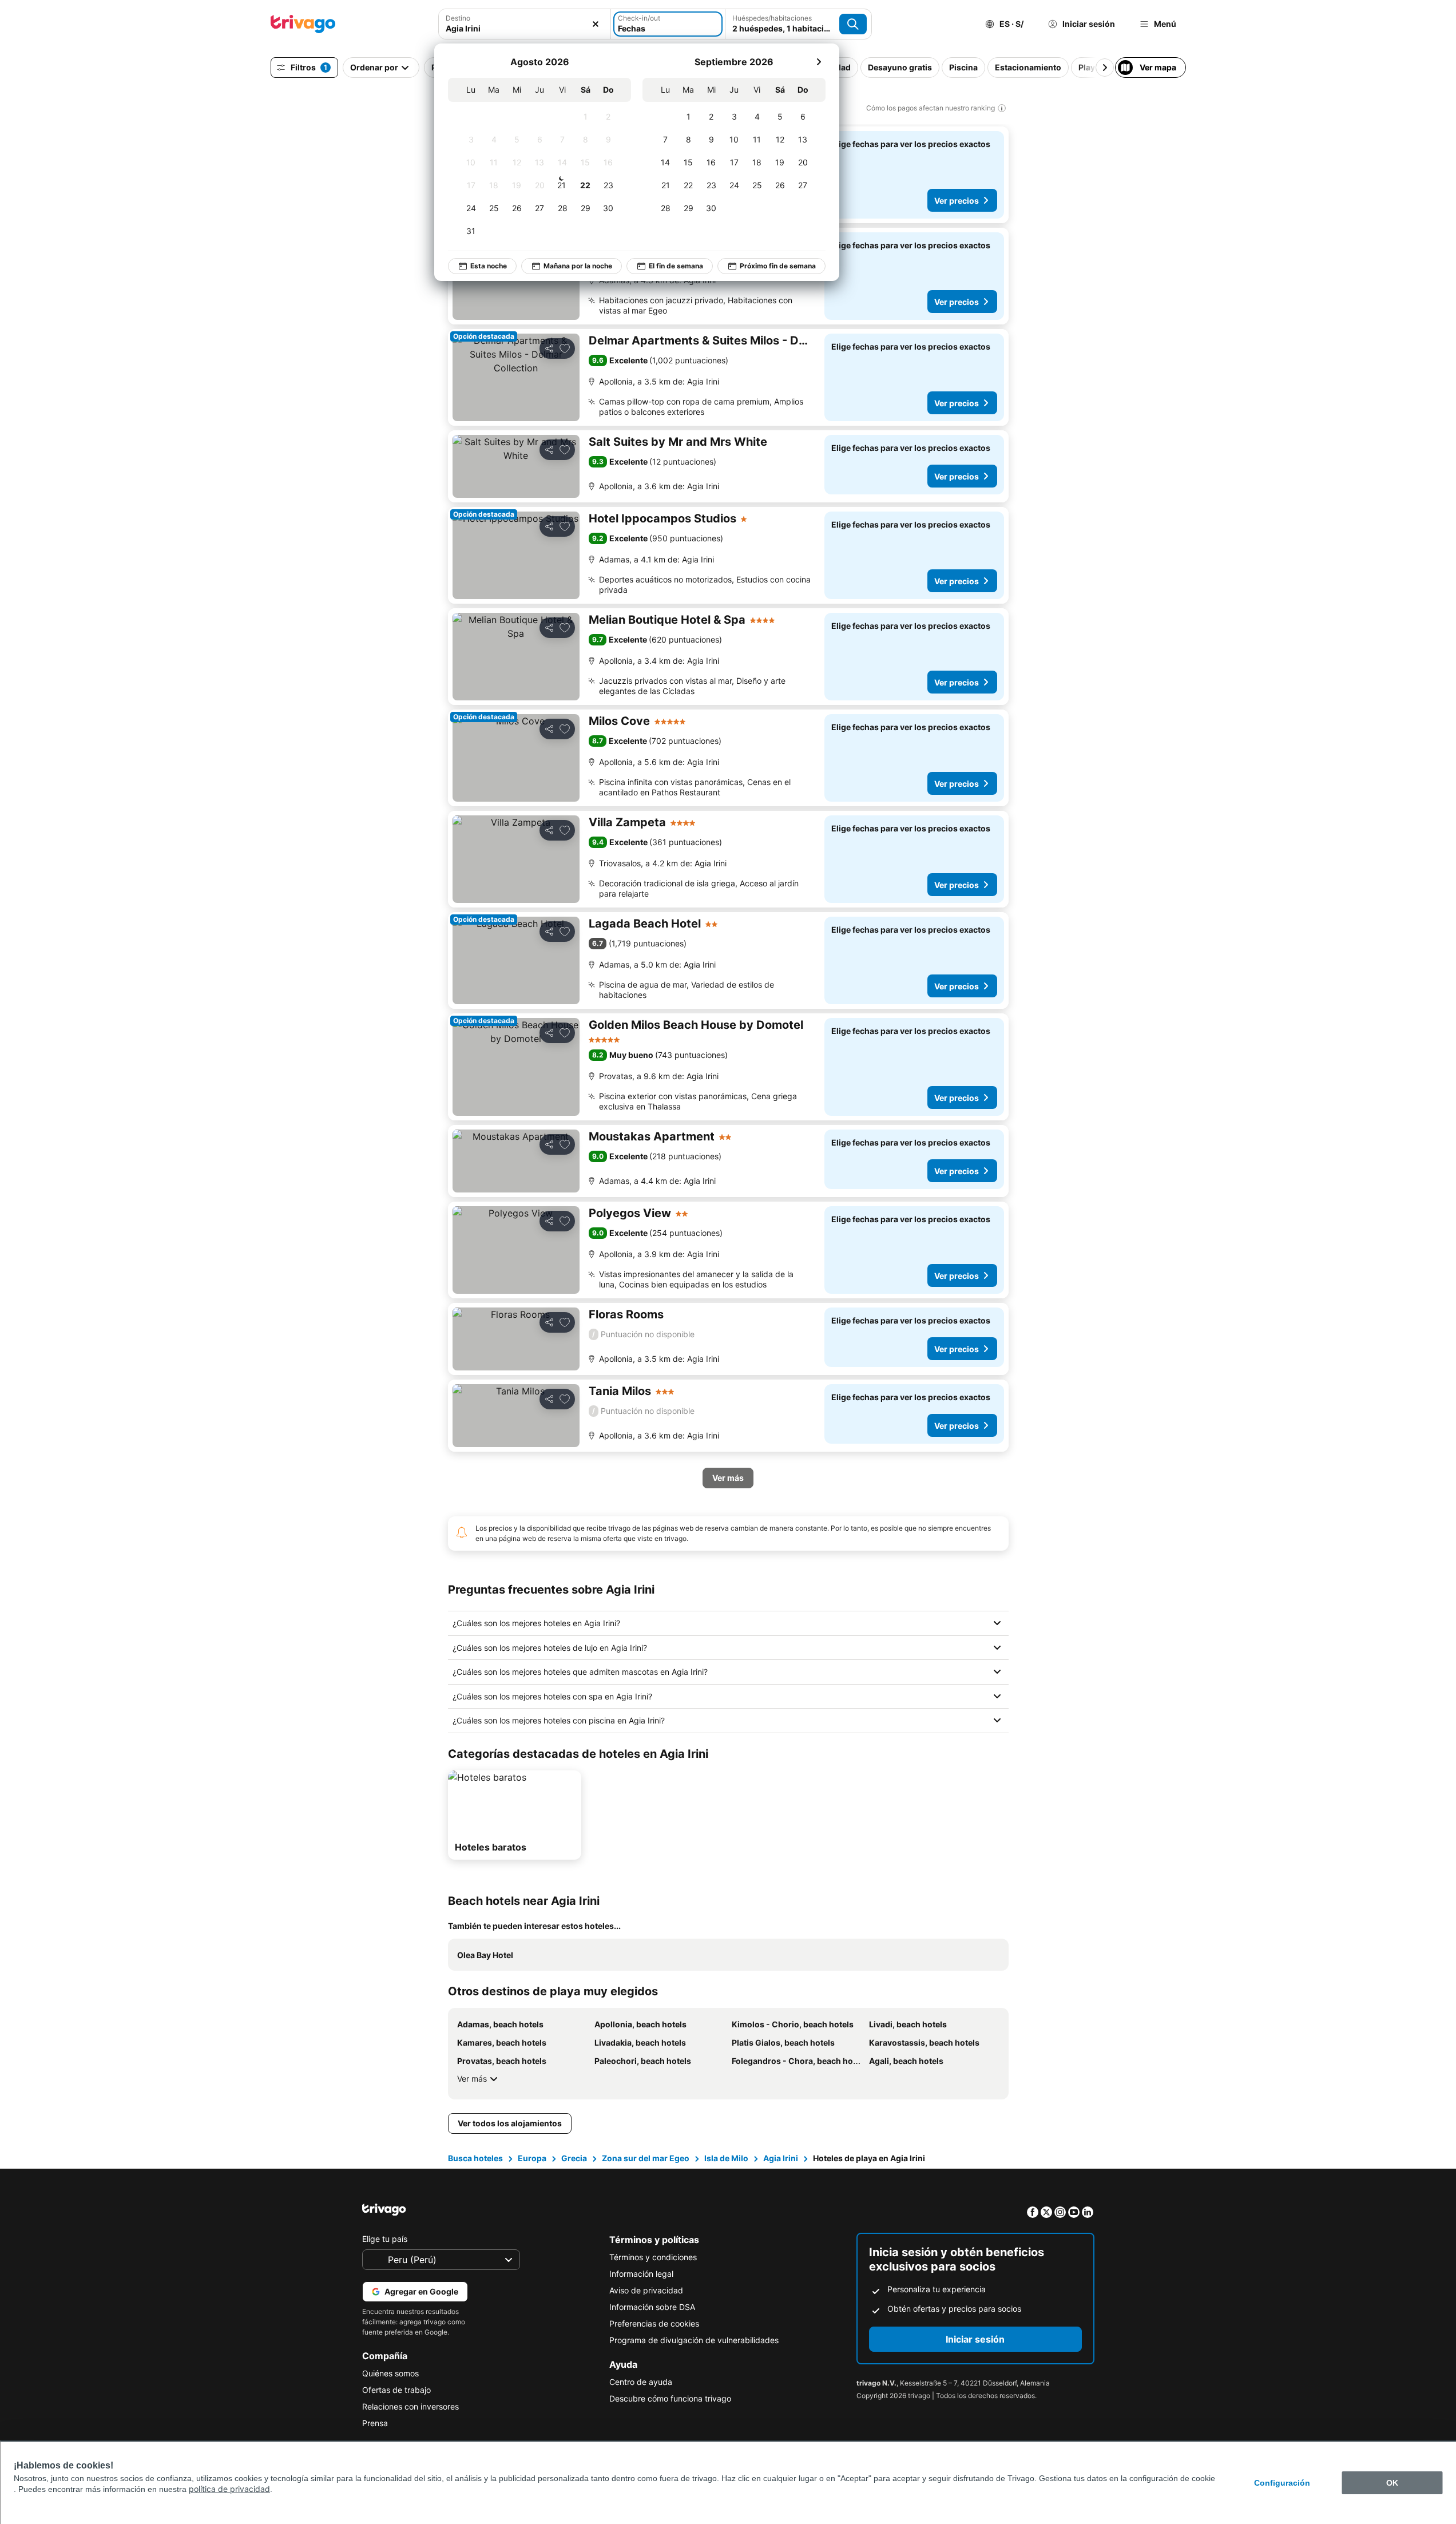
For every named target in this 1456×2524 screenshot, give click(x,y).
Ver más (472, 2079)
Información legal (641, 2274)
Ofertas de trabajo (396, 2390)
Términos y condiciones (653, 2257)
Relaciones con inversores (410, 2406)
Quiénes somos (390, 2373)
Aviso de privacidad (646, 2290)
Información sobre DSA (652, 2307)
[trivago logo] (303, 24)
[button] (525, 24)
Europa (532, 2158)
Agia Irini (781, 2158)
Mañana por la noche (578, 266)
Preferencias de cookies (654, 2323)
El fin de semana (676, 266)
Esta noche (489, 266)
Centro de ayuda (641, 2382)
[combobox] (525, 24)
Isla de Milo (726, 2158)
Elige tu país (385, 2239)
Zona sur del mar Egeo (646, 2158)
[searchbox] (525, 28)
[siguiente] (819, 62)
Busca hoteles (475, 2158)
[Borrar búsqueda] (596, 24)
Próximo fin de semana (778, 266)
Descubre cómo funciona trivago (670, 2398)
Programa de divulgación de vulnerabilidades (694, 2340)
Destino (458, 18)
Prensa (375, 2423)
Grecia (574, 2158)
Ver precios (957, 201)
